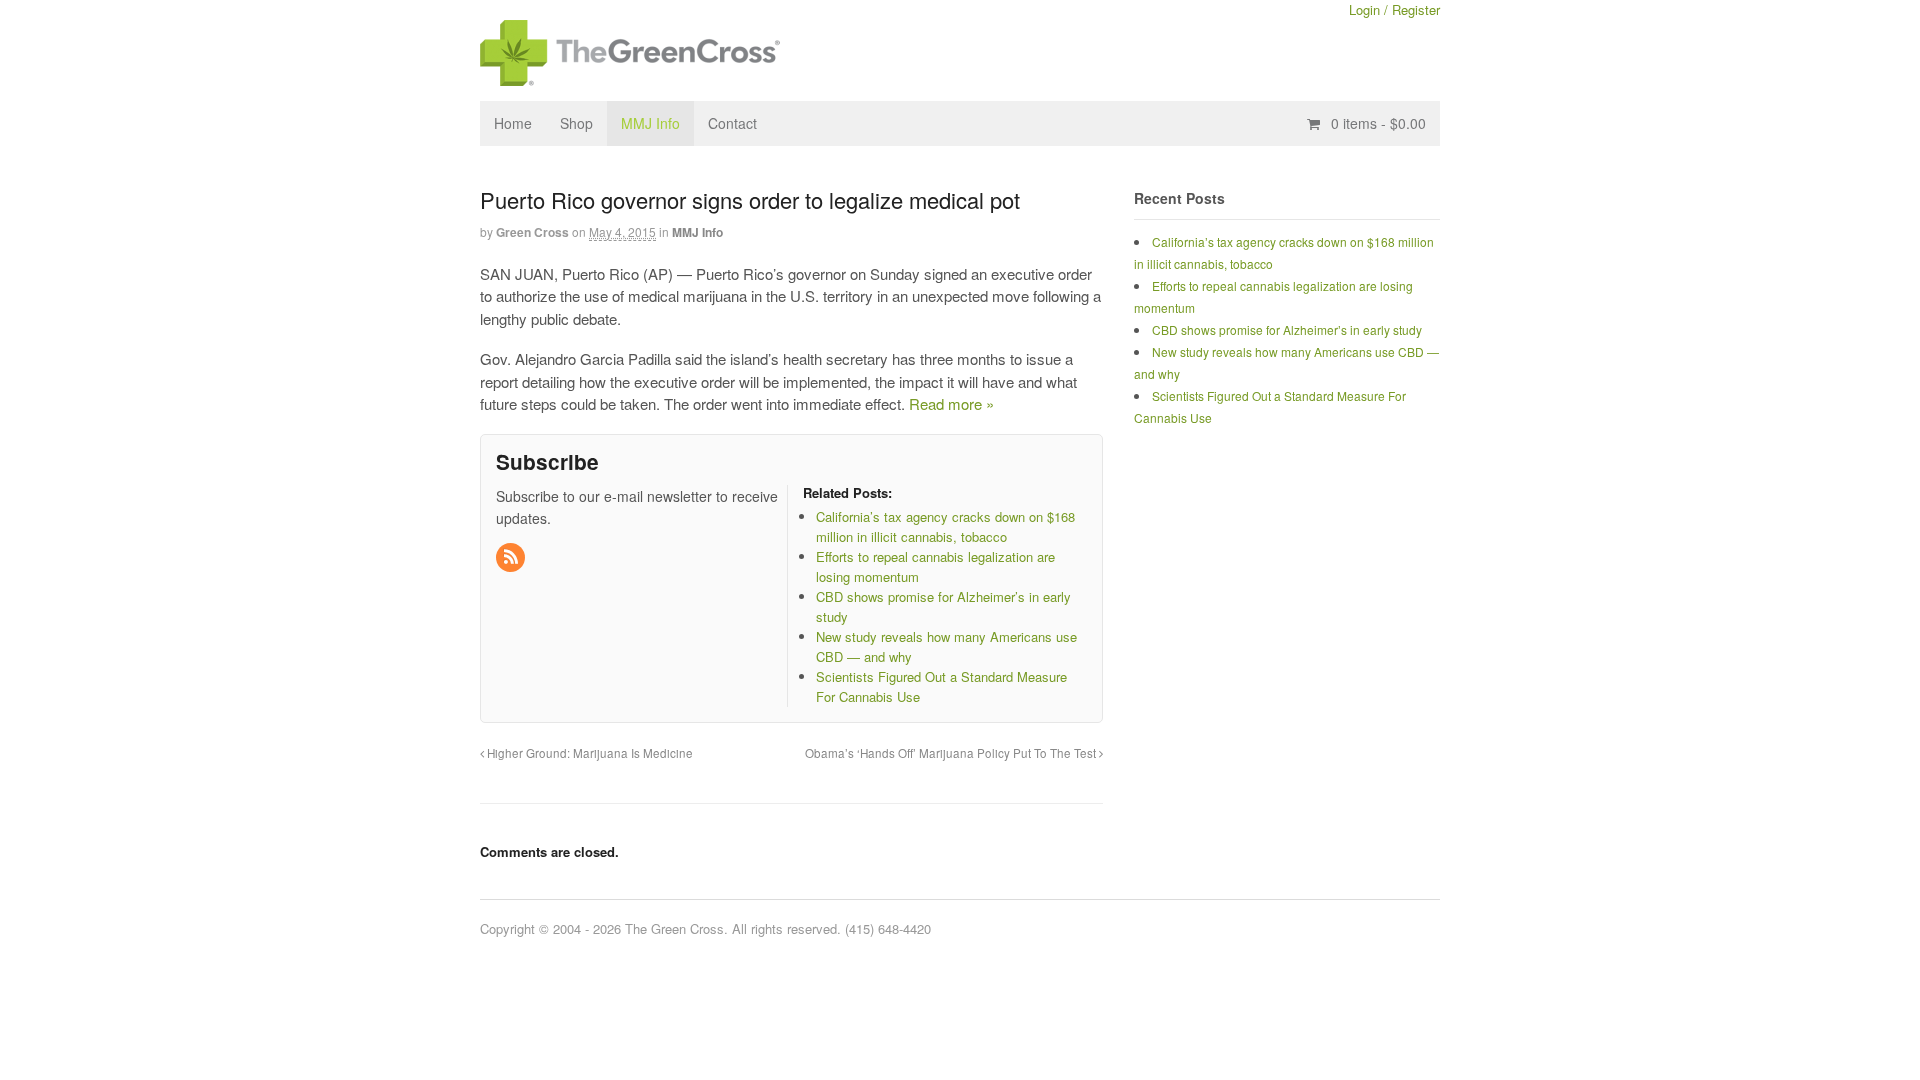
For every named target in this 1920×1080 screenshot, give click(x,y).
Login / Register (1394, 9)
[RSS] (512, 557)
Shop (576, 123)
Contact (732, 123)
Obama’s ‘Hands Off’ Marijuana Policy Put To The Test (952, 753)
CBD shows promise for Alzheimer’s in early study (1287, 329)
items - (1378, 123)
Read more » (951, 403)
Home (513, 123)
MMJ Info (650, 123)
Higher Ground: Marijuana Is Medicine (588, 753)
